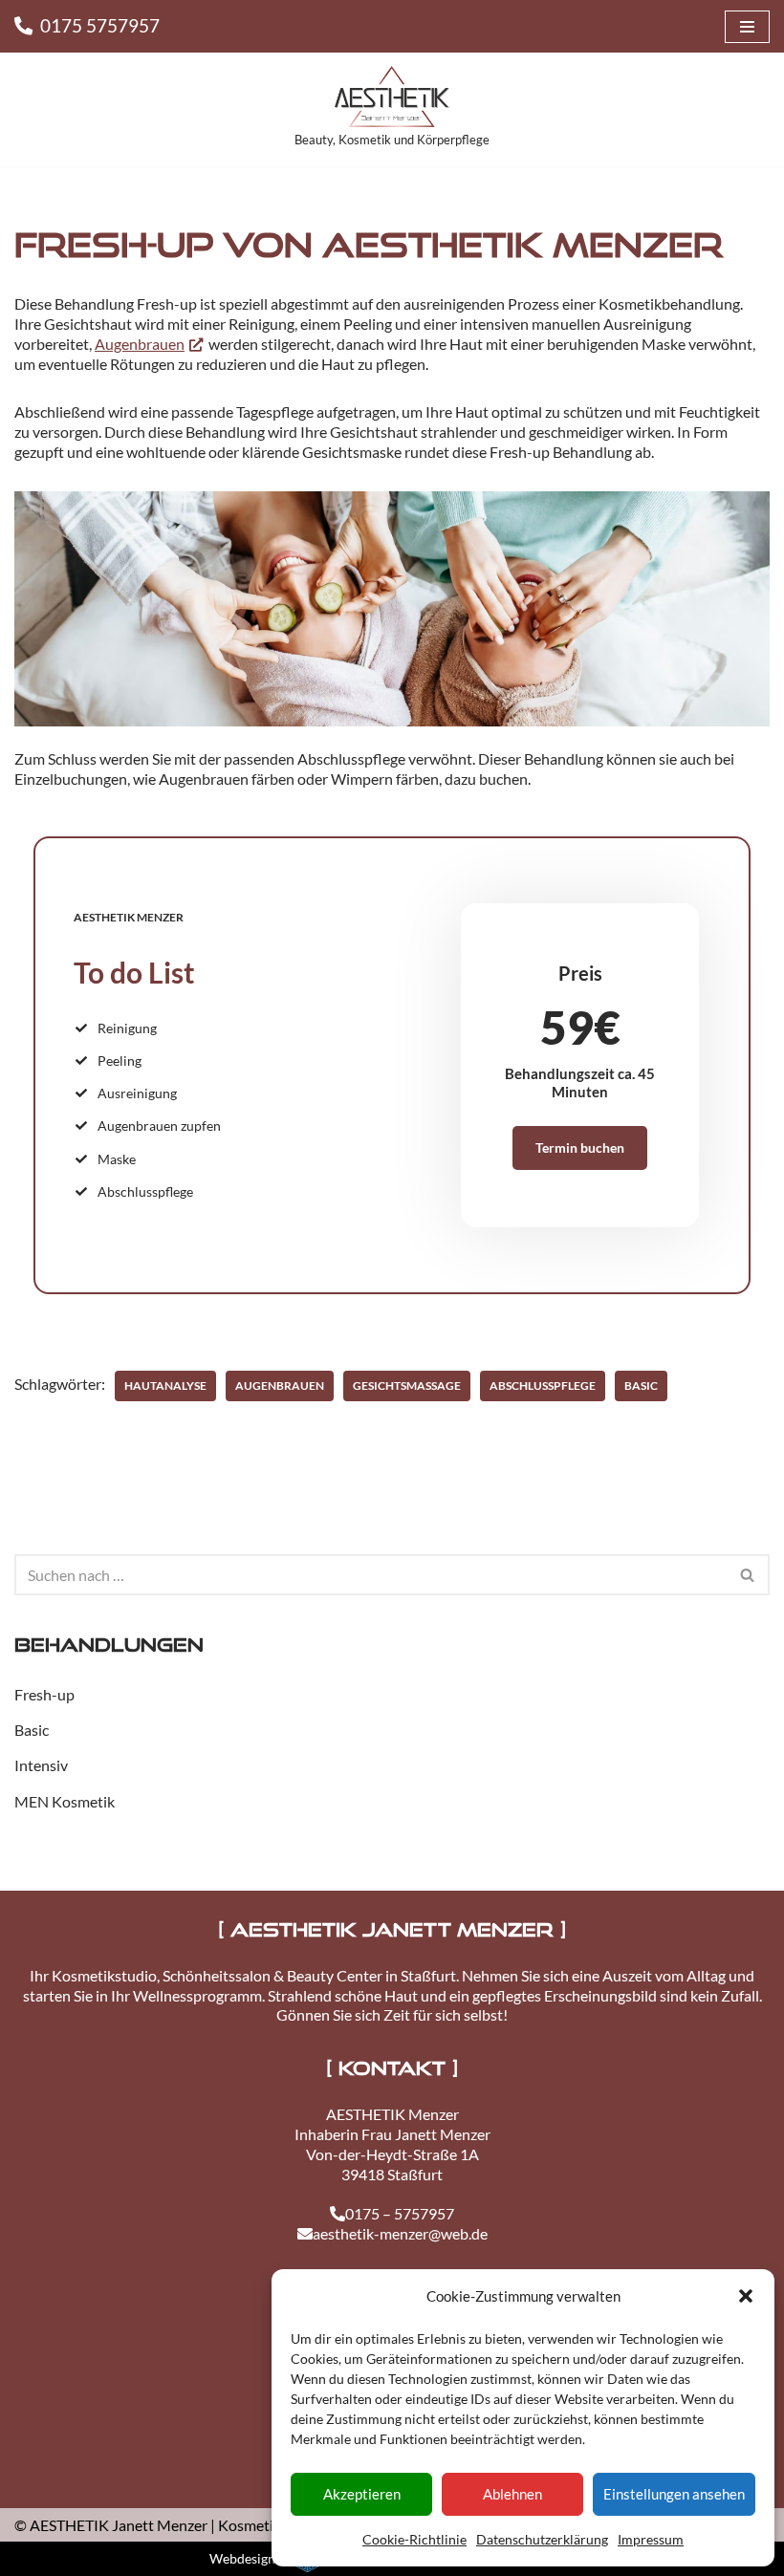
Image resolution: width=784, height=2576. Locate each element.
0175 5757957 (100, 25)
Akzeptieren (362, 2494)
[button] (746, 2296)
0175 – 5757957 (400, 2213)
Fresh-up (44, 1694)
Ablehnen (512, 2494)
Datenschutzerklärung (542, 2539)
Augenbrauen (140, 344)
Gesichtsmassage (407, 1385)
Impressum (651, 2539)
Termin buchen (580, 1147)
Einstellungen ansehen (674, 2494)
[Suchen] (748, 1575)
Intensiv (41, 1765)
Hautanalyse (165, 1385)
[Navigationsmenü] (747, 27)
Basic (641, 1385)
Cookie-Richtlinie (414, 2539)
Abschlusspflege (543, 1385)
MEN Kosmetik (65, 1801)
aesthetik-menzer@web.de (400, 2233)
